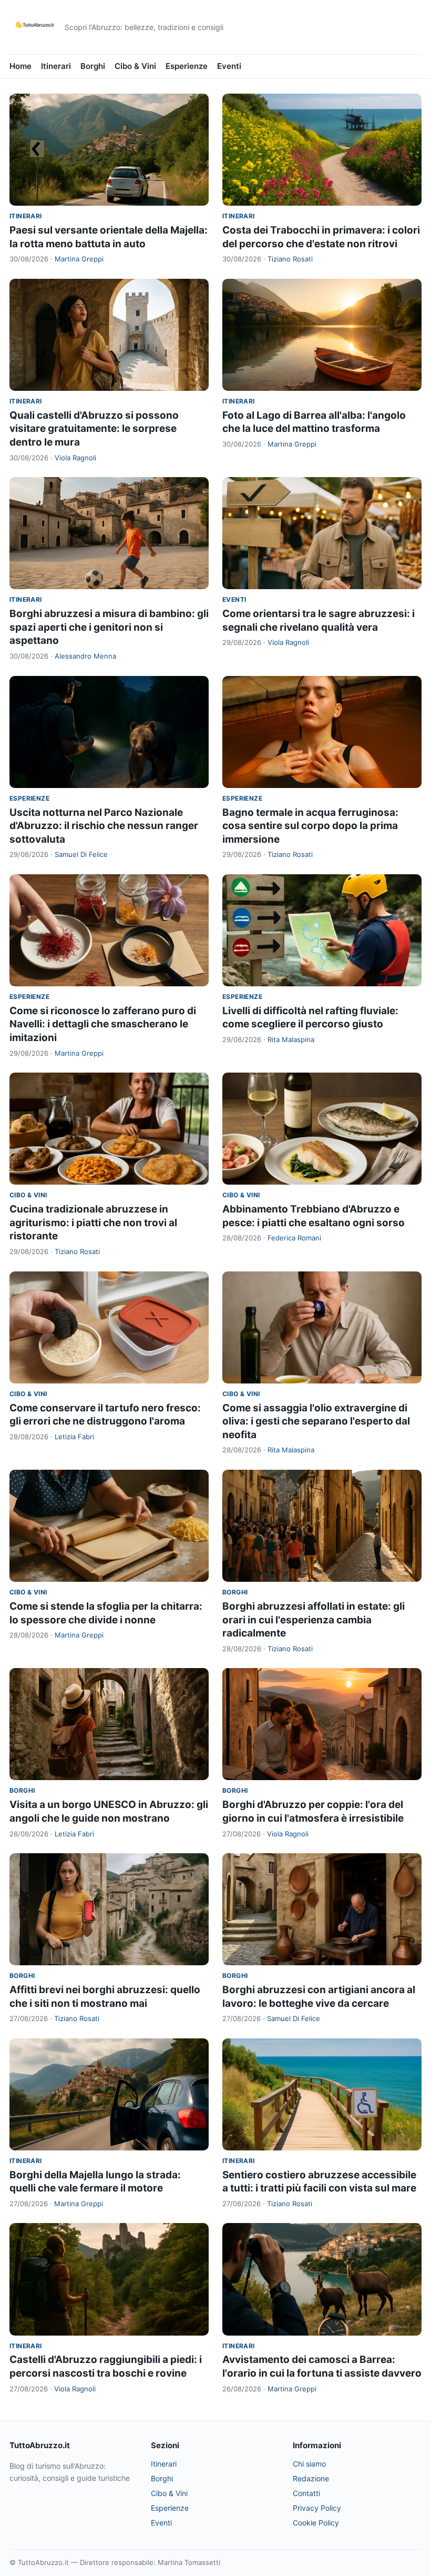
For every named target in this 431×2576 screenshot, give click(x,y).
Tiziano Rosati (290, 259)
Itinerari (56, 66)
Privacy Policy (317, 2508)
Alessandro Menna (85, 656)
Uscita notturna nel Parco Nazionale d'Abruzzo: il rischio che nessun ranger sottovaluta (104, 826)
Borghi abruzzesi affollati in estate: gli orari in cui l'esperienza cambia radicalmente (314, 1620)
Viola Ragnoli (75, 458)
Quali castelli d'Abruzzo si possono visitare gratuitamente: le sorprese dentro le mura (94, 429)
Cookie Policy (316, 2523)
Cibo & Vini (135, 66)
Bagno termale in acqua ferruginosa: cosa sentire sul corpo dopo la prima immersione (310, 826)
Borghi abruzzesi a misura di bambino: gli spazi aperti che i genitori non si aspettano (109, 627)
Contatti (306, 2493)
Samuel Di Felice (81, 854)
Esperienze (187, 66)
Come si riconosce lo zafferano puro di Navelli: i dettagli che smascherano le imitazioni (103, 1024)
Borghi (93, 66)
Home (20, 66)
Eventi (229, 66)
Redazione (311, 2478)
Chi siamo (309, 2464)
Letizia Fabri (74, 1437)
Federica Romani (294, 1238)
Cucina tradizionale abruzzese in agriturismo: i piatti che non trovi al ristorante (93, 1223)
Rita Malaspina (291, 1039)
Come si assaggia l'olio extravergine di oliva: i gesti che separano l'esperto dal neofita (316, 1421)
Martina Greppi (79, 259)
